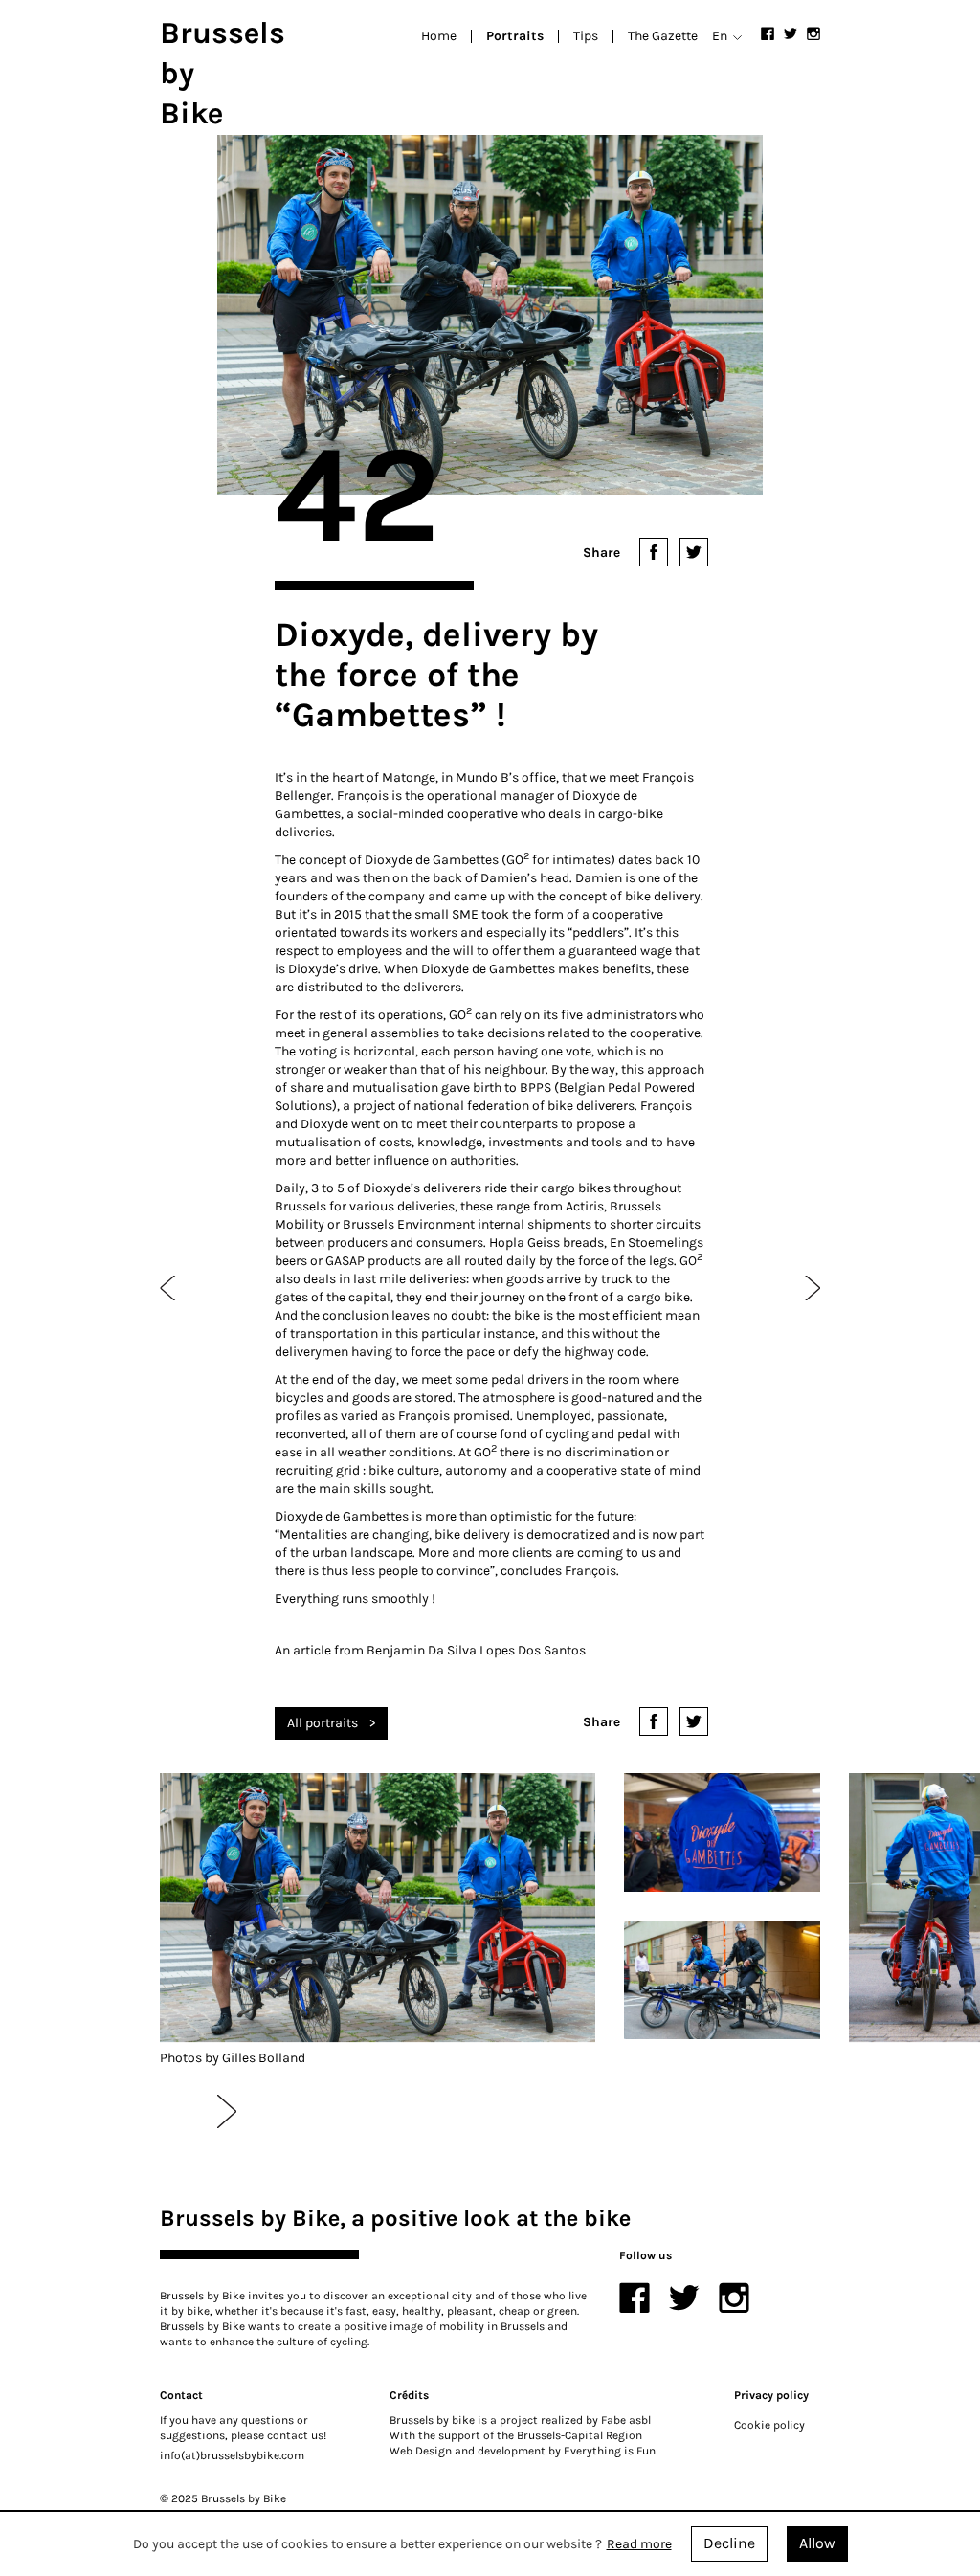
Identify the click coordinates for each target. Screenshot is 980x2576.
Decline (729, 2543)
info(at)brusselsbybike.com (232, 2455)
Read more (639, 2544)
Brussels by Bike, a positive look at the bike (395, 2218)
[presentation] (227, 2111)
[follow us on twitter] (791, 33)
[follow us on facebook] (768, 33)
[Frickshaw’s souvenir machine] (168, 1288)
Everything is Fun (610, 2451)
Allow (817, 2543)
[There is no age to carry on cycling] (812, 1288)
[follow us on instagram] (813, 33)
